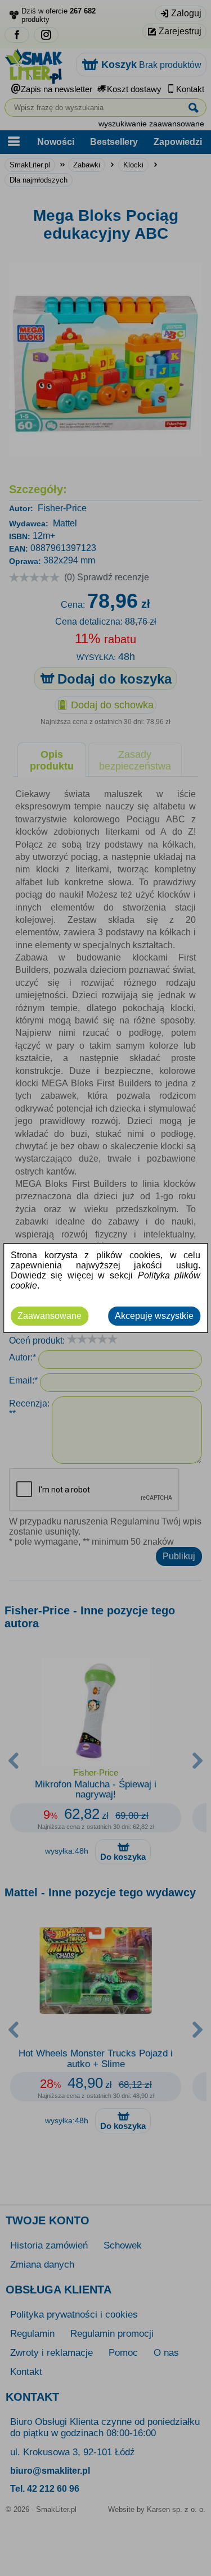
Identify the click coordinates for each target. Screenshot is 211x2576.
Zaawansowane (50, 1316)
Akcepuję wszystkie (154, 1316)
